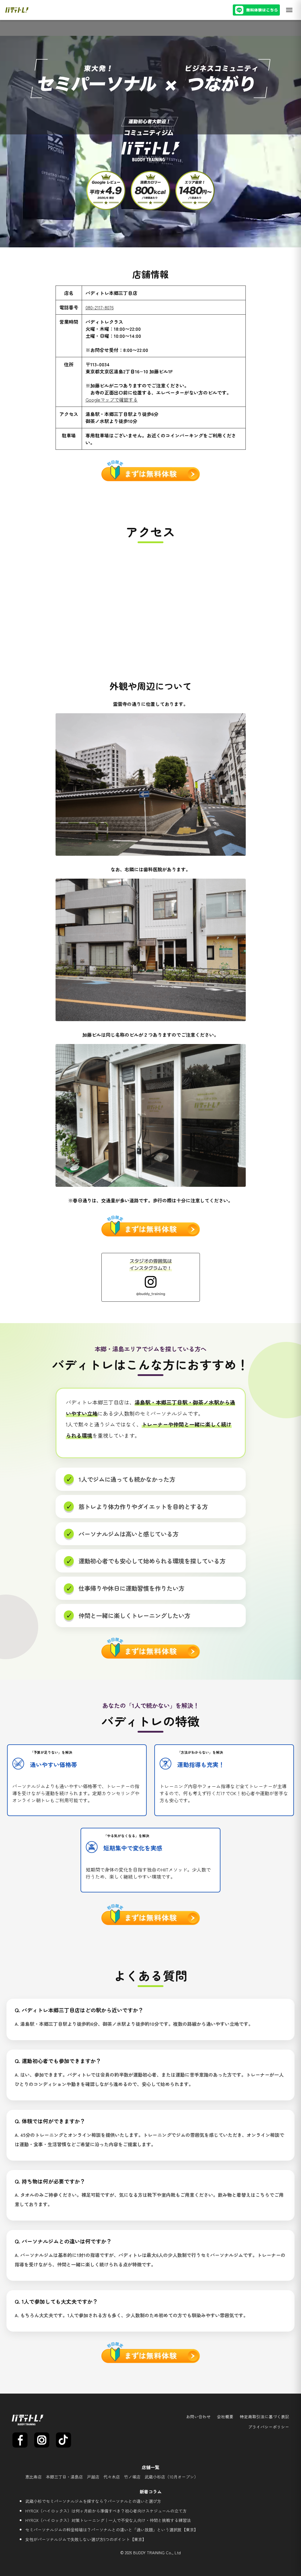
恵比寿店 (34, 2477)
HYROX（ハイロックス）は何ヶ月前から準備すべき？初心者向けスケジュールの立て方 (106, 2511)
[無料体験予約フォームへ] (256, 10)
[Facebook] (20, 2440)
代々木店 (112, 2477)
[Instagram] (42, 2440)
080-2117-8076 (100, 307)
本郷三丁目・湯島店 (64, 2477)
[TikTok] (63, 2440)
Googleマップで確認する (112, 400)
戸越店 (93, 2477)
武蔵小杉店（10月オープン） (171, 2477)
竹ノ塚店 (132, 2477)
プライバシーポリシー (269, 2427)
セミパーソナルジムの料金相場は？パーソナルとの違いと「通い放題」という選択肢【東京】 (112, 2530)
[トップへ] (17, 10)
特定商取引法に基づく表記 (265, 2417)
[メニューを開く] (289, 10)
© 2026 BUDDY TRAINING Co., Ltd (150, 2553)
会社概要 (225, 2417)
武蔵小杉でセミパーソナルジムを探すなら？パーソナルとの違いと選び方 (93, 2501)
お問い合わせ (198, 2417)
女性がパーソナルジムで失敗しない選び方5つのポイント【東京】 (86, 2539)
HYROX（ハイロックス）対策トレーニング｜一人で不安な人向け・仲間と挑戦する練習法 (108, 2520)
